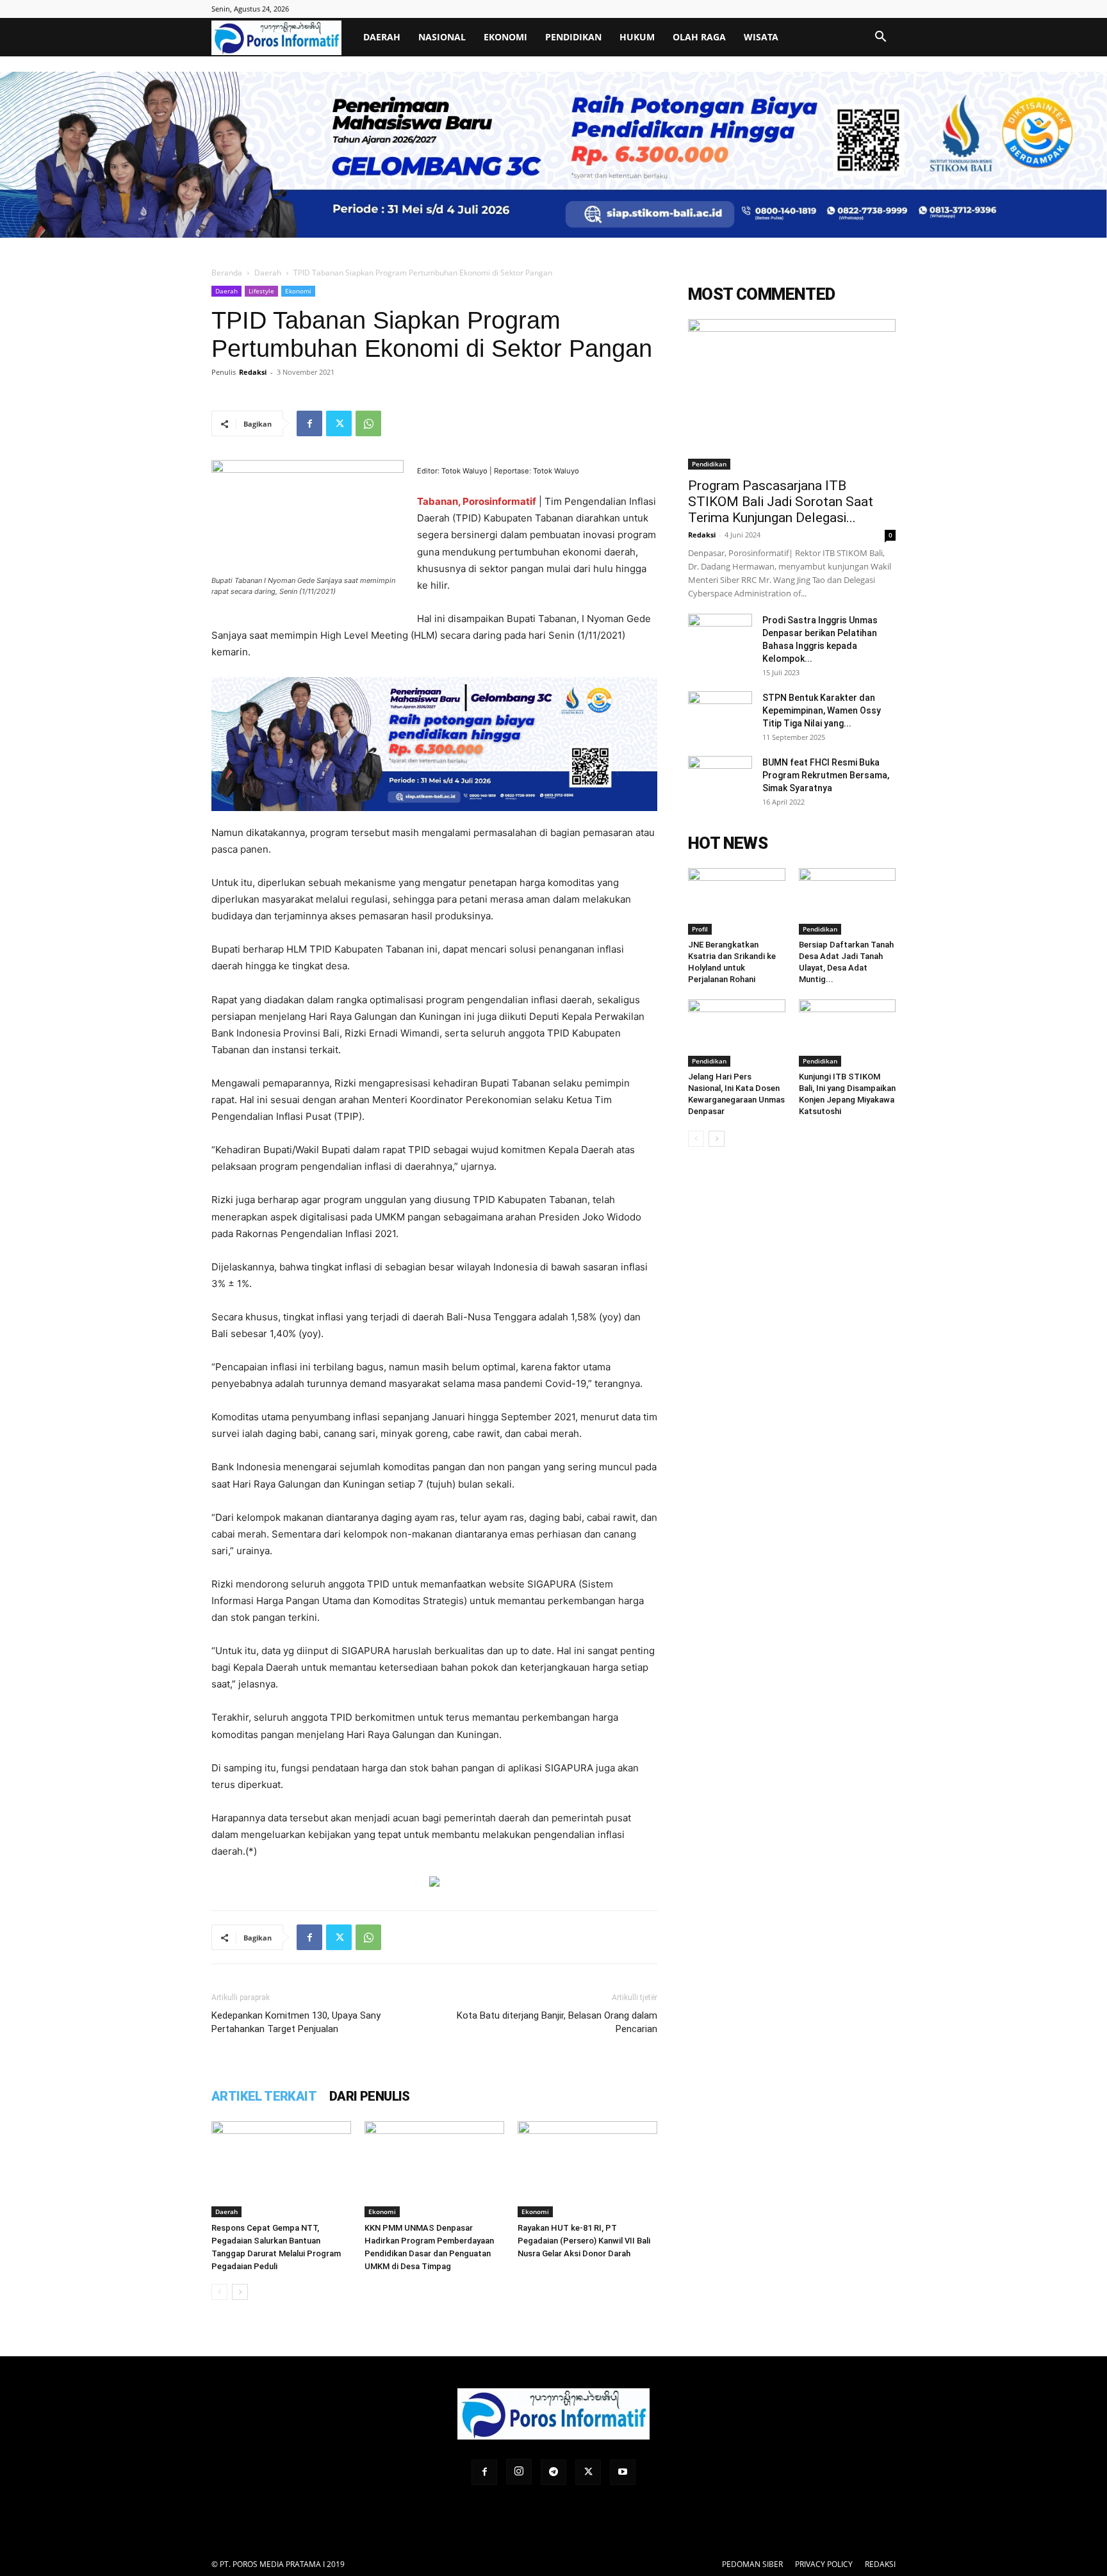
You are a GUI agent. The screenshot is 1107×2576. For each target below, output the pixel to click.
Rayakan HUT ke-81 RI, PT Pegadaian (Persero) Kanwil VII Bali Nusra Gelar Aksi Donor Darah (584, 2241)
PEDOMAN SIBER (752, 2564)
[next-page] (240, 2292)
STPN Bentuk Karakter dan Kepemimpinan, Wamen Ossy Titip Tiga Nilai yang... (822, 710)
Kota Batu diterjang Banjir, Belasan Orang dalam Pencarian (557, 2022)
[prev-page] (219, 2292)
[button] (880, 38)
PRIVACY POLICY (824, 2564)
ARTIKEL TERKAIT (264, 2096)
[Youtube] (623, 2472)
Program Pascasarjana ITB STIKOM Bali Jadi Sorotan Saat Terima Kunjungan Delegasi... (781, 502)
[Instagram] (519, 2472)
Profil (700, 929)
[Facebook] (309, 423)
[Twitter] (339, 423)
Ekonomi (505, 37)
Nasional (442, 37)
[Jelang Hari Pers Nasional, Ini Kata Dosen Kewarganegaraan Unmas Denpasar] (737, 1033)
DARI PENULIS (370, 2096)
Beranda (227, 273)
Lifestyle (261, 291)
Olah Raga (699, 37)
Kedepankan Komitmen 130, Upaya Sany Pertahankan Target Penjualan (296, 2022)
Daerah (382, 37)
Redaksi (253, 372)
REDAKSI (880, 2564)
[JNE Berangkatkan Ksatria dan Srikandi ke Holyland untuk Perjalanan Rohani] (737, 901)
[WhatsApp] (368, 423)
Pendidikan (573, 37)
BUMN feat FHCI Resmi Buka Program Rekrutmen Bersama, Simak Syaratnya (826, 775)
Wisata (761, 37)
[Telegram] (553, 2472)
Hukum (637, 37)
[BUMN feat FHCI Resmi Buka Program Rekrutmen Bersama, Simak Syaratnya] (720, 778)
